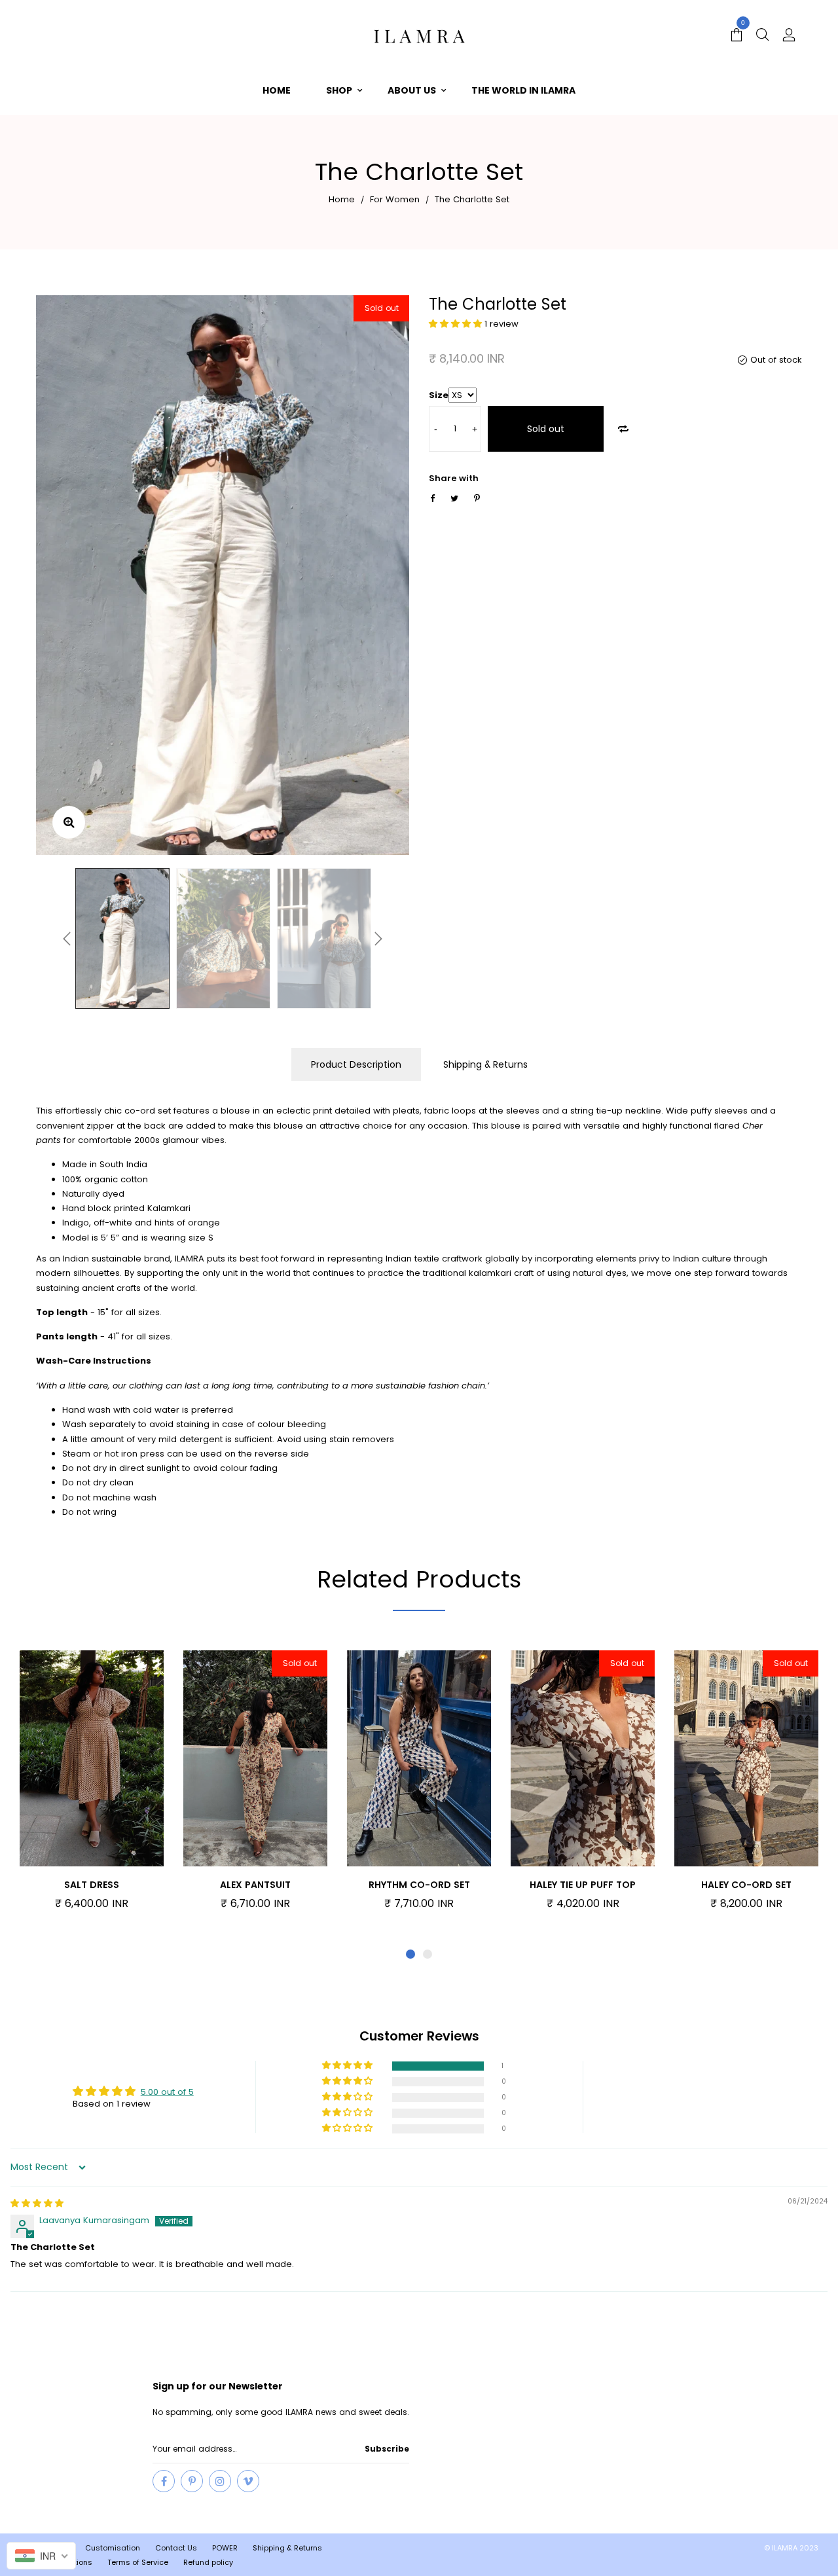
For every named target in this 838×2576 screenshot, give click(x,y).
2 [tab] (428, 1954)
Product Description (356, 1064)
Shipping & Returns (485, 1064)
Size (439, 395)
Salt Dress (92, 1885)
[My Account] (789, 36)
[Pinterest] (192, 2481)
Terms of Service (138, 2562)
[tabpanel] (92, 1787)
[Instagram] (220, 2481)
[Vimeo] (248, 2481)
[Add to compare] (623, 429)
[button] (457, 324)
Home (342, 199)
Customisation (113, 2548)
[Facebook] (164, 2481)
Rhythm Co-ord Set (419, 1885)
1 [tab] (410, 1954)
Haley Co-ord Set (746, 1885)
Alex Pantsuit (255, 1885)
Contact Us (176, 2548)
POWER (225, 2548)
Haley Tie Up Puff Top (583, 1885)
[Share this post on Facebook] (432, 499)
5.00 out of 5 (167, 2092)
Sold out (546, 429)
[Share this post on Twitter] (454, 499)
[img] (37, 2203)
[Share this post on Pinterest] (477, 499)
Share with (454, 478)
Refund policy (208, 2562)
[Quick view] (113, 1760)
